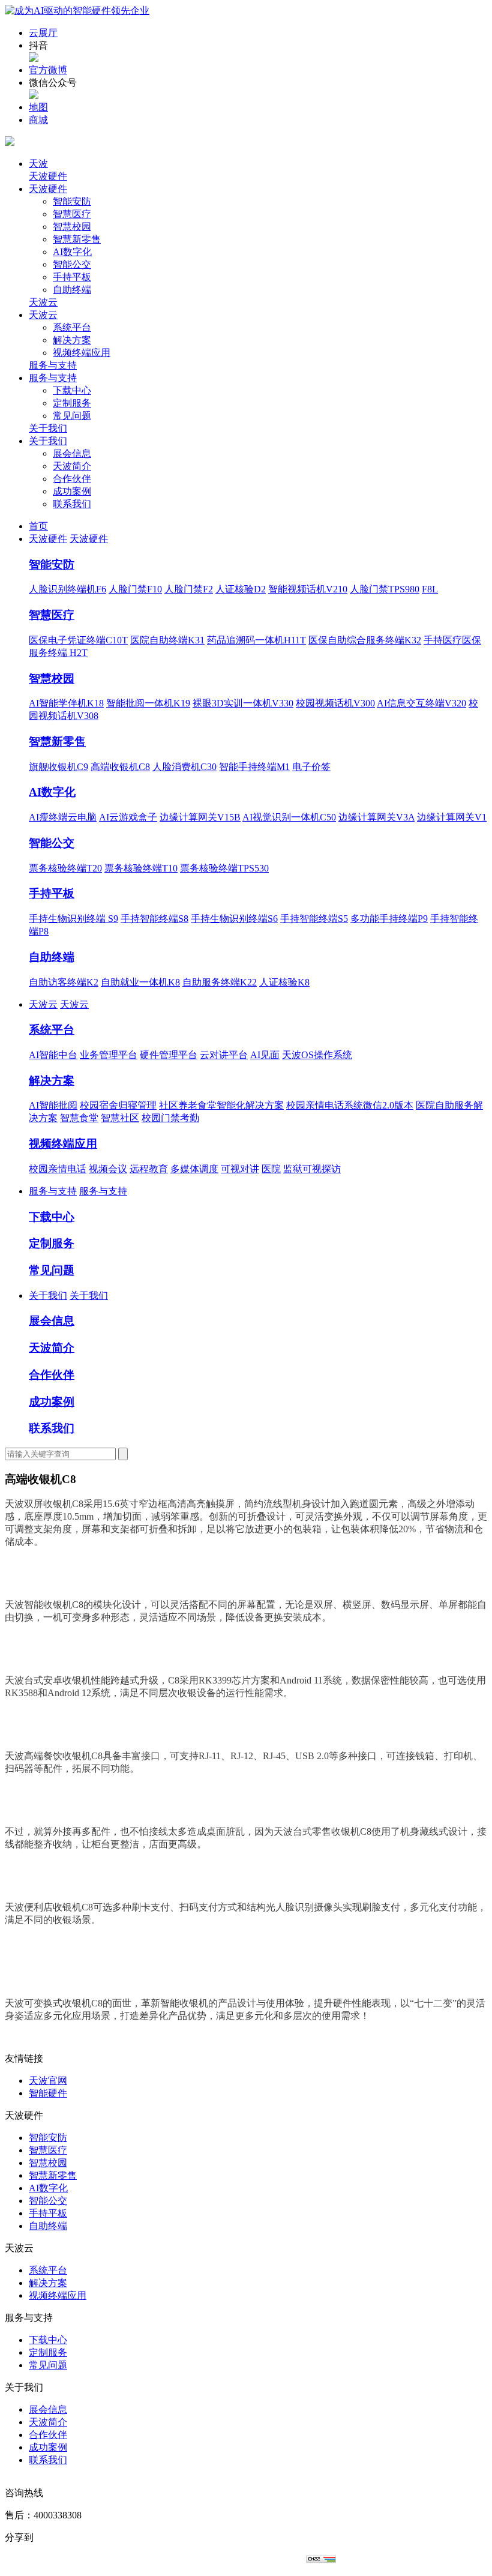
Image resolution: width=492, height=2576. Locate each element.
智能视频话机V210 (308, 589)
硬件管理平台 (169, 1055)
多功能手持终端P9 (389, 919)
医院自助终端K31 (167, 640)
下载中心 (72, 390)
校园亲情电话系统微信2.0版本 (350, 1105)
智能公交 (72, 264)
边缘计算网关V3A (376, 817)
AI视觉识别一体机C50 (289, 817)
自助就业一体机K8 (140, 982)
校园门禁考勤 (170, 1118)
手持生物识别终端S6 (234, 919)
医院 (271, 1169)
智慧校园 (72, 227)
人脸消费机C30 (184, 767)
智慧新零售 (77, 239)
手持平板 (72, 277)
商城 (38, 120)
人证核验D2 (241, 589)
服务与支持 (53, 365)
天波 (38, 164)
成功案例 (72, 491)
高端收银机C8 (120, 767)
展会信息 (72, 453)
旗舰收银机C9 (58, 767)
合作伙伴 (72, 479)
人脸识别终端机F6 (67, 589)
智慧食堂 (79, 1118)
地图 (38, 107)
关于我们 (48, 428)
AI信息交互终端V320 (421, 703)
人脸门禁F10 (135, 589)
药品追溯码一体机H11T (256, 640)
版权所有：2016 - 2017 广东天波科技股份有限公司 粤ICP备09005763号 (155, 2559)
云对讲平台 (224, 1055)
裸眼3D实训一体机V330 (243, 703)
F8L (430, 589)
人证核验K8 (284, 982)
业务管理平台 (109, 1055)
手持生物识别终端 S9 (73, 919)
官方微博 (48, 70)
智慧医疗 (72, 214)
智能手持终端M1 (254, 767)
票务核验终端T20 (65, 868)
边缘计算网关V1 (452, 817)
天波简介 (72, 466)
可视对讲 (240, 1169)
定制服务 (72, 403)
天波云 (43, 302)
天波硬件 (48, 176)
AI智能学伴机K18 (66, 703)
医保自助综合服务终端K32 (365, 640)
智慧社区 (120, 1118)
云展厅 (43, 33)
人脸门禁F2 (189, 589)
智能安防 (72, 201)
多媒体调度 (194, 1169)
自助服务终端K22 (220, 982)
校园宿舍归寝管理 (118, 1105)
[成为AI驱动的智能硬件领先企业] (77, 11)
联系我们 (72, 504)
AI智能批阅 (53, 1105)
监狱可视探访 (312, 1169)
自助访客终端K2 (64, 982)
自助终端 (72, 290)
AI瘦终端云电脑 (63, 817)
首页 (38, 526)
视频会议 (108, 1169)
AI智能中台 (53, 1055)
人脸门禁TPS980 (385, 589)
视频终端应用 (82, 353)
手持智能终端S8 (154, 919)
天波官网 (48, 2081)
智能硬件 (48, 2093)
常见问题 (72, 416)
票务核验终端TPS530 (224, 868)
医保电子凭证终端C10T (78, 640)
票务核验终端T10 (141, 868)
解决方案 (72, 340)
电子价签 (311, 767)
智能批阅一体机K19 (148, 703)
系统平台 (72, 327)
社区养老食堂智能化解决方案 (221, 1105)
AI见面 (265, 1055)
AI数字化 (72, 252)
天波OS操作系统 (317, 1055)
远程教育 (149, 1169)
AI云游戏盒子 (128, 817)
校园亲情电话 (58, 1169)
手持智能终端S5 (314, 919)
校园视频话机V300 (335, 703)
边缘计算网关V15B (200, 817)
